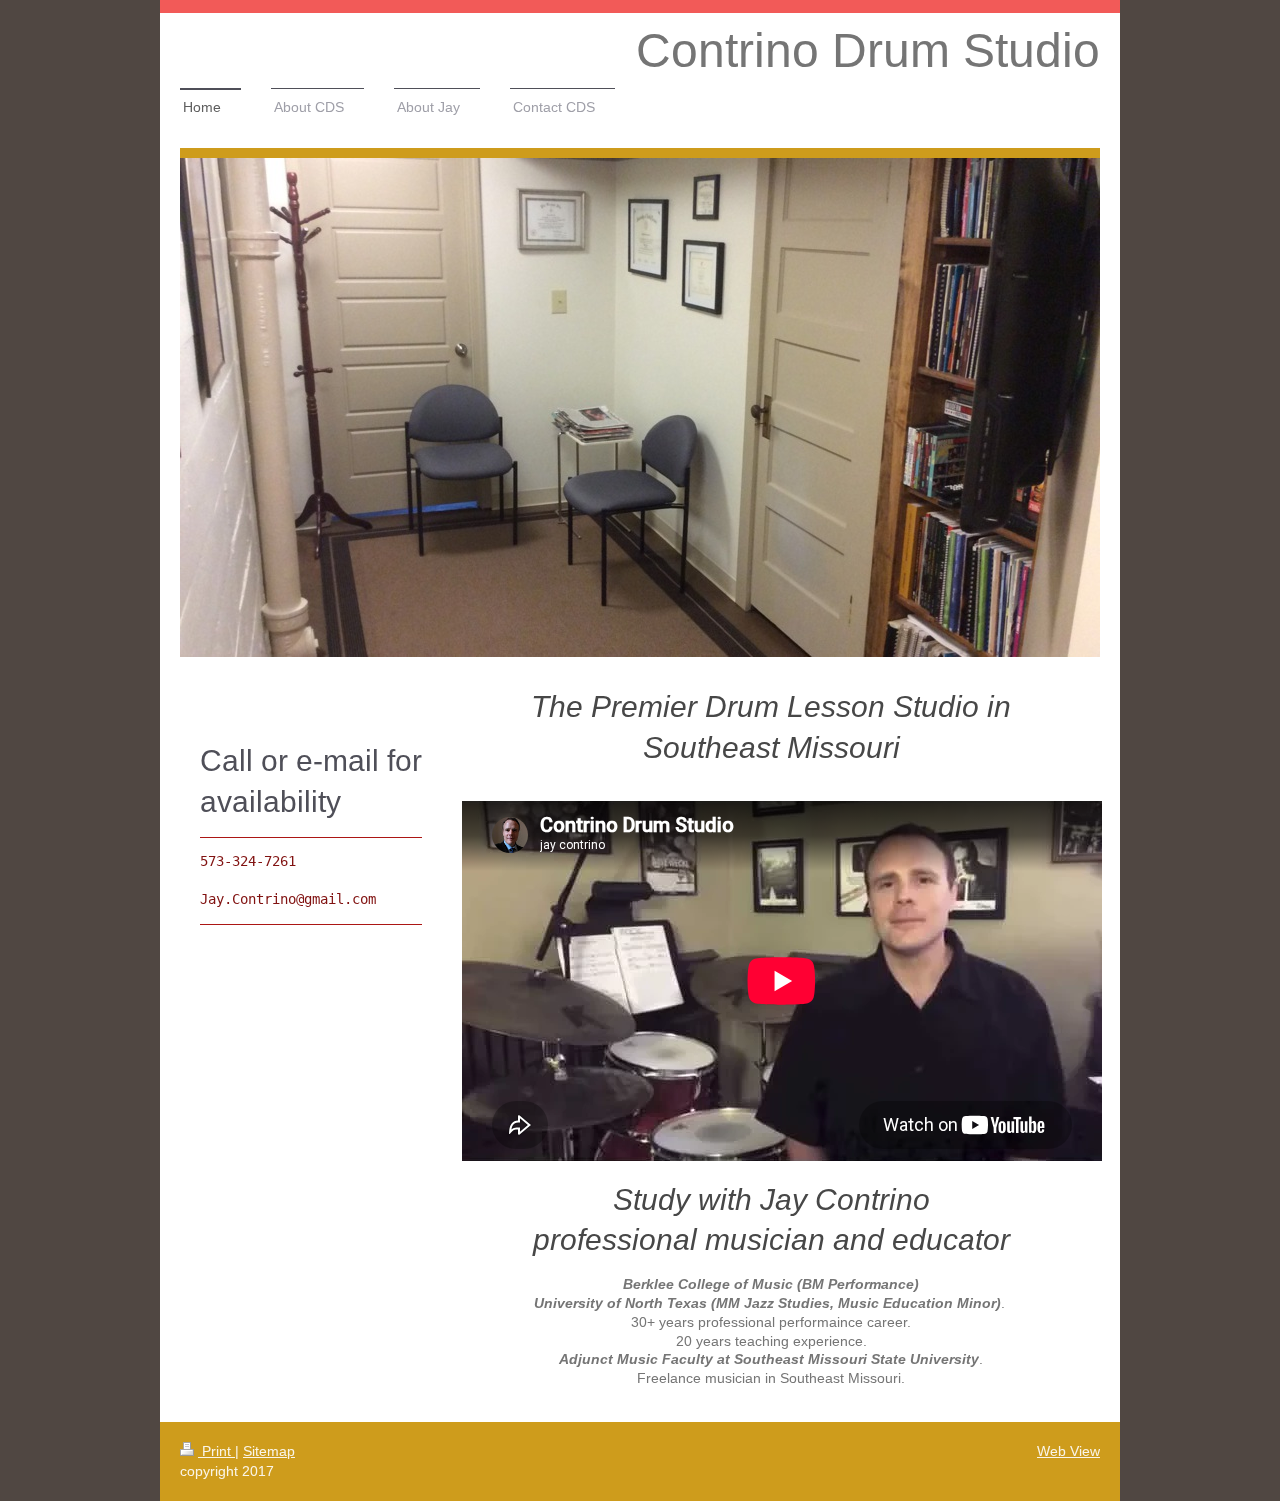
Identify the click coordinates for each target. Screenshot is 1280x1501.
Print (216, 1451)
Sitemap (269, 1451)
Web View (1068, 1451)
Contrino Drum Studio (868, 50)
